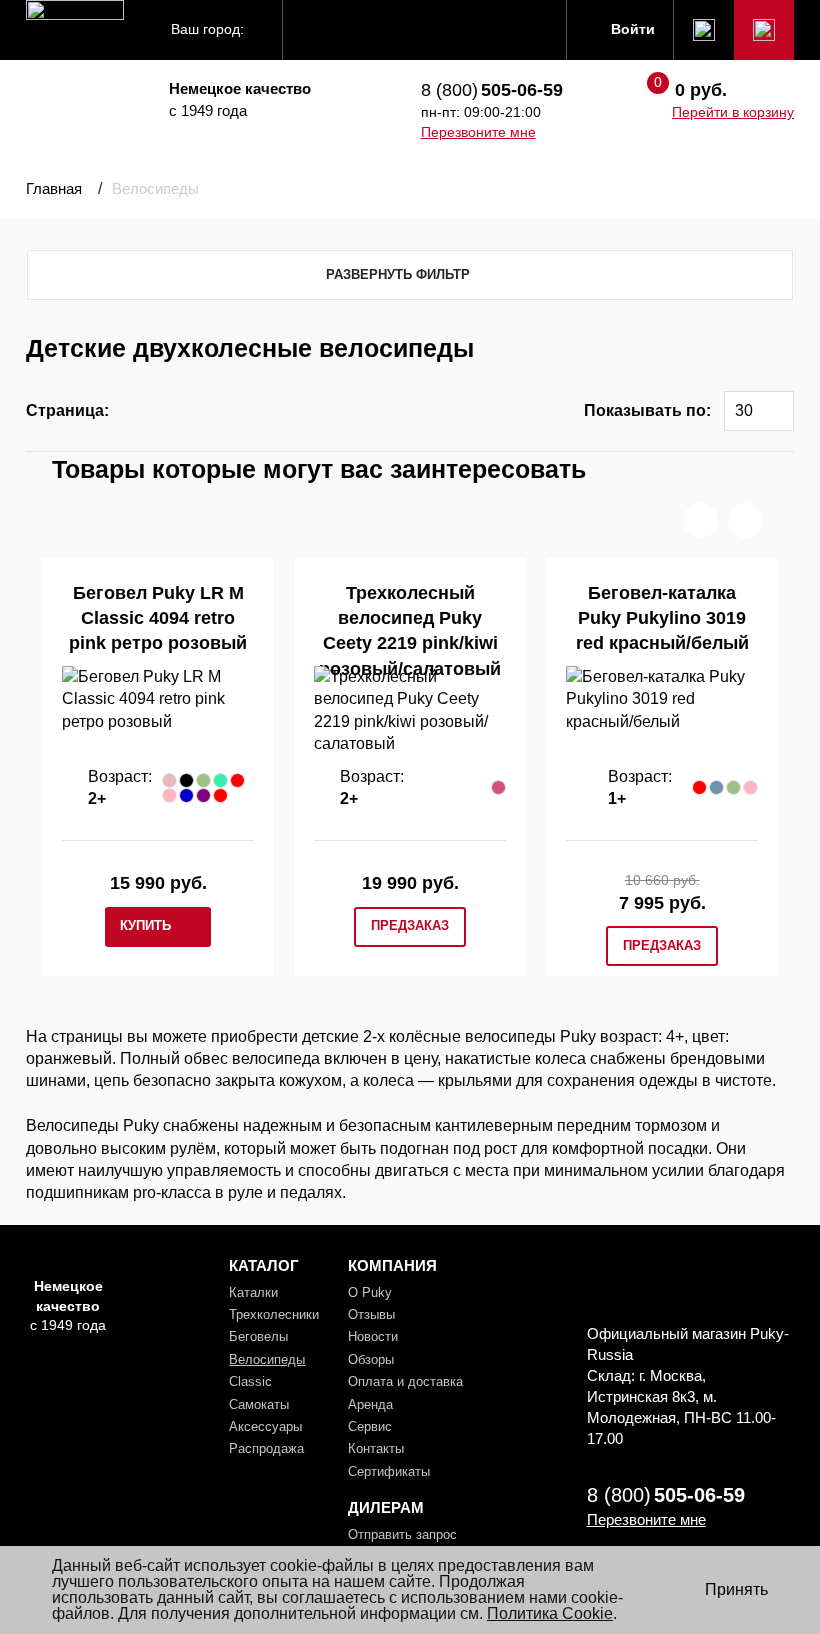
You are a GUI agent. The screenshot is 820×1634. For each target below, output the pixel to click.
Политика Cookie (550, 1613)
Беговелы (258, 1336)
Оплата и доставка (405, 1381)
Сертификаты (389, 1471)
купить (145, 925)
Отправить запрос (402, 1534)
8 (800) (492, 90)
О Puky (370, 1292)
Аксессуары (265, 1426)
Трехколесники (274, 1314)
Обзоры (371, 1359)
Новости (373, 1336)
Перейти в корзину (733, 112)
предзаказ (410, 925)
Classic (250, 1381)
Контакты (376, 1448)
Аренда (370, 1404)
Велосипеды (267, 1359)
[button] (700, 520)
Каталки (253, 1292)
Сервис (370, 1426)
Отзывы (371, 1314)
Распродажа (266, 1448)
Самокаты (259, 1404)
